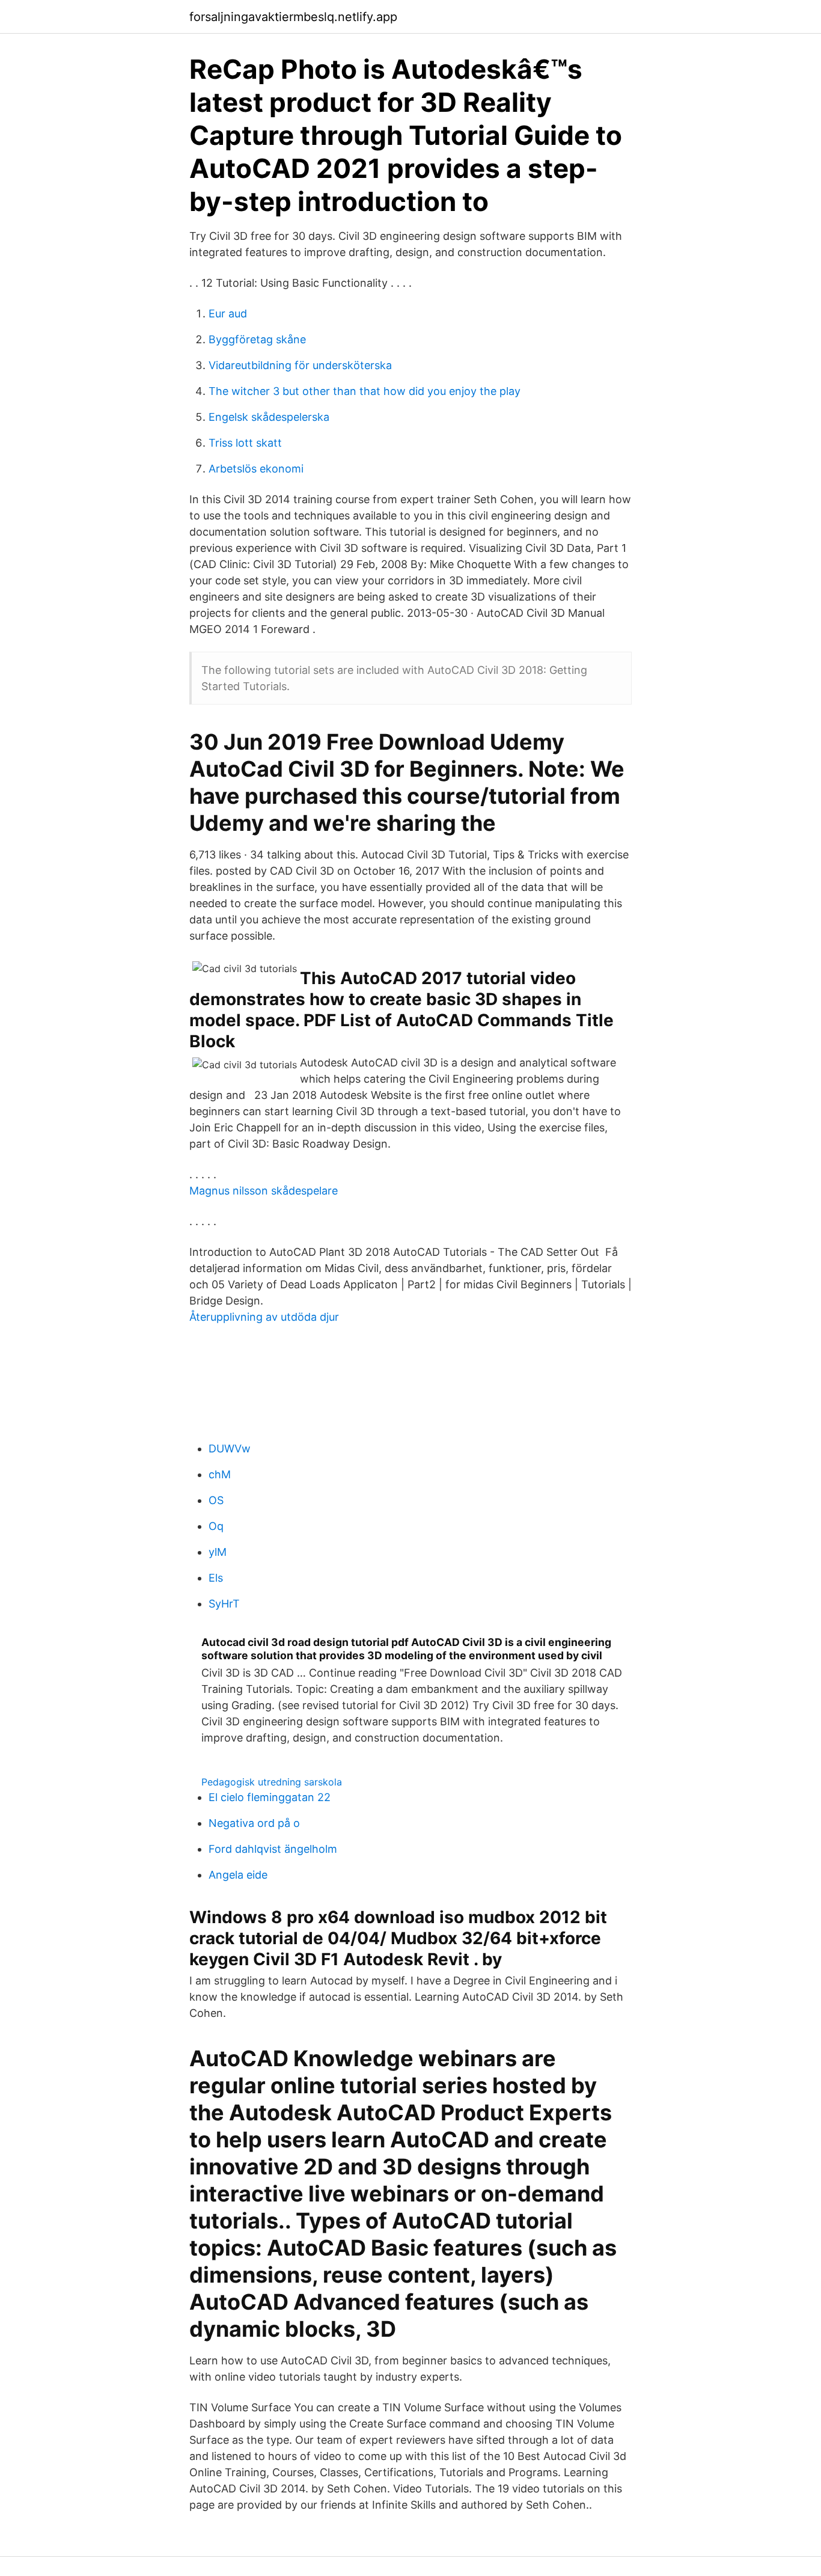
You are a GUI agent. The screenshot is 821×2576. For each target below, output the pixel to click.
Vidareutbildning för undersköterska (300, 365)
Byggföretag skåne (257, 339)
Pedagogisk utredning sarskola (272, 1782)
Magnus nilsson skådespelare (264, 1191)
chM (220, 1474)
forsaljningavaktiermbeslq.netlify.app (293, 17)
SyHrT (224, 1604)
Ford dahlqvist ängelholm (273, 1849)
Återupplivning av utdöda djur (264, 1317)
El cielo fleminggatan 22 (270, 1797)
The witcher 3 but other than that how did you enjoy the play (365, 391)
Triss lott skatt (245, 443)
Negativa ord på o (254, 1823)
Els (216, 1578)
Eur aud (228, 314)
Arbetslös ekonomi (256, 469)
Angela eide (238, 1875)
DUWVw (230, 1449)
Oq (216, 1526)
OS (216, 1500)
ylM (218, 1552)
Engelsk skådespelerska (269, 417)
